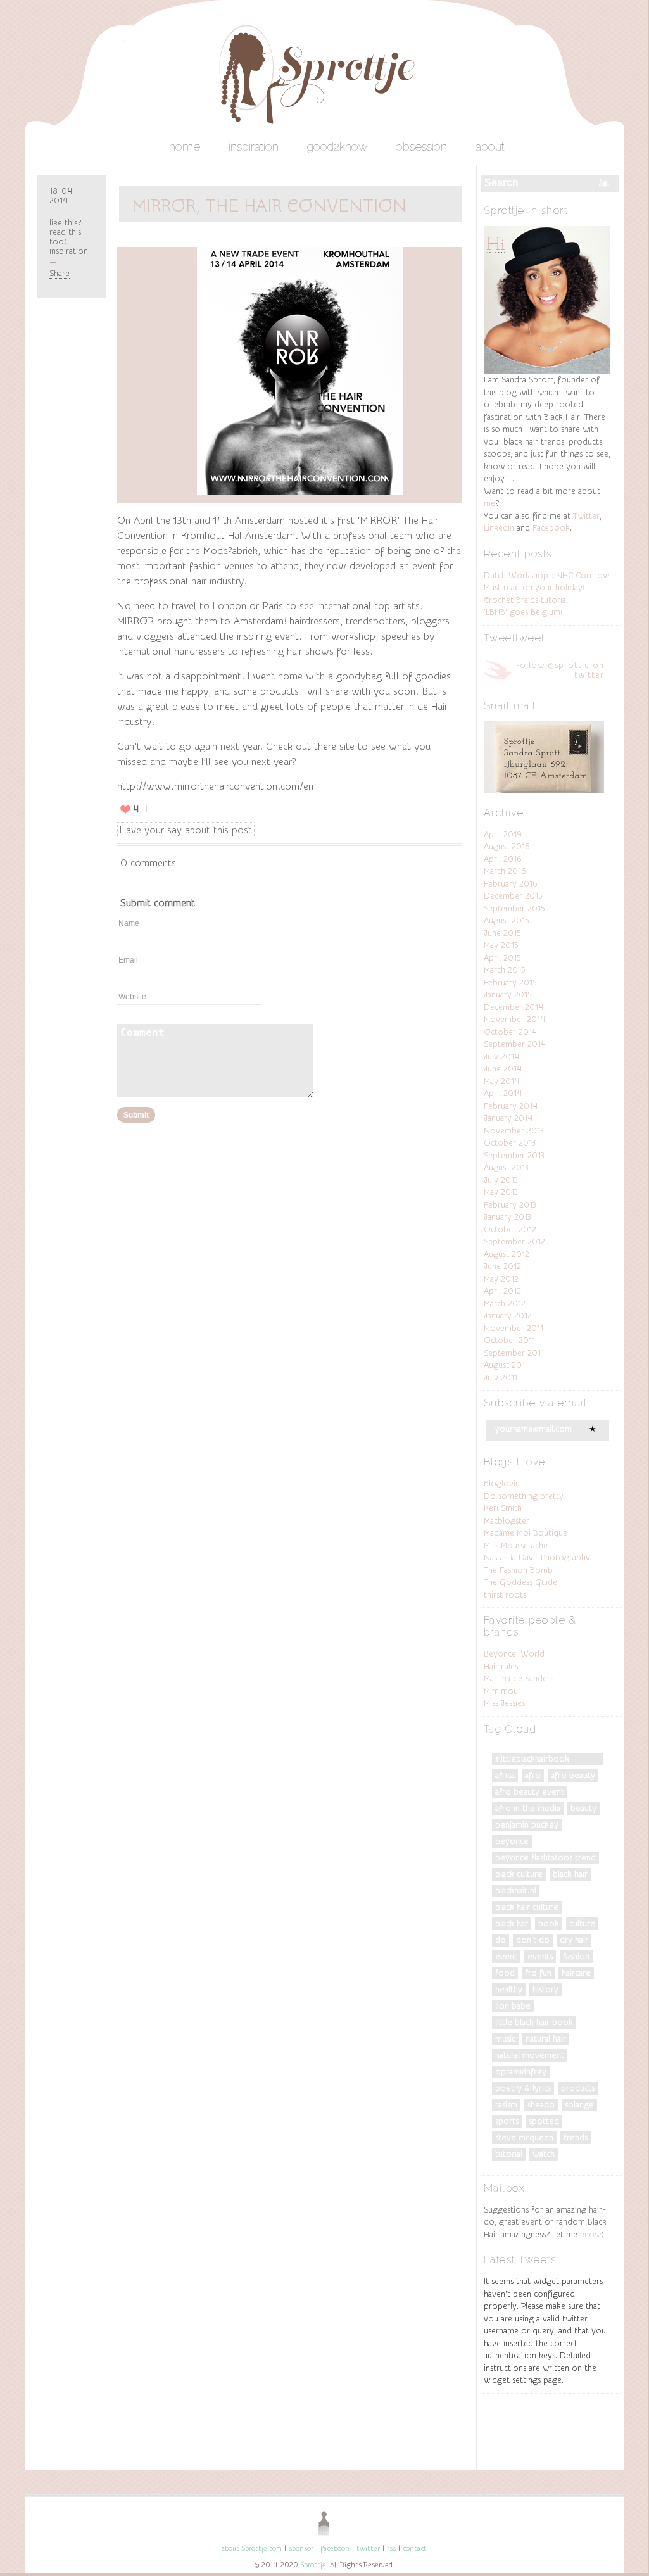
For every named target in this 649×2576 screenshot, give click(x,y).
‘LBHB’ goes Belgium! (523, 612)
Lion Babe (513, 2006)
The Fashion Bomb (518, 1570)
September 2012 (514, 1241)
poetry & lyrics (523, 2088)
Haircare (576, 1973)
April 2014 (503, 1093)
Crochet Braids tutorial (526, 600)
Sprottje (313, 2565)
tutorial (509, 2154)
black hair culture (527, 1907)
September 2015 (514, 908)
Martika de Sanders (519, 1678)
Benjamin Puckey (527, 1825)
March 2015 (505, 970)
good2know (337, 147)
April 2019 (503, 834)
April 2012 (502, 1291)
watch (544, 2154)
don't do (533, 1940)
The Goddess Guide (520, 1582)
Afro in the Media (528, 1808)
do (501, 1940)
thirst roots (505, 1595)
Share (60, 273)
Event (506, 1956)
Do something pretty (524, 1496)
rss (391, 2548)
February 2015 (510, 982)
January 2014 (508, 1118)
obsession (421, 147)
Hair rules (501, 1666)
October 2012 (510, 1229)
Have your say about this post (186, 830)
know (590, 2234)
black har (512, 1923)
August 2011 (506, 1365)
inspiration (254, 147)
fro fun (538, 1973)
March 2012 (505, 1304)
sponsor (301, 2548)
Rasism (506, 2105)
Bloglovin (502, 1483)
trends (576, 2137)
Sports (507, 2121)
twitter (368, 2548)
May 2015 (501, 945)
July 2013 (501, 1180)
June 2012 (502, 1266)
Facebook (551, 528)
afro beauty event (530, 1792)
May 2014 (501, 1081)
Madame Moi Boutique (526, 1533)
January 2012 (508, 1316)
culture (582, 1923)
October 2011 (509, 1340)
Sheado (541, 2105)
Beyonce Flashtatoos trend (545, 1858)
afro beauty (573, 1775)
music (505, 2039)
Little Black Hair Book (534, 2022)
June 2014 (503, 1069)
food (505, 1973)
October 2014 (510, 1032)
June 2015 (502, 933)
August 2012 (507, 1254)
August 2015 (507, 920)
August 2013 (506, 1167)
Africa (505, 1775)
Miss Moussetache (516, 1545)
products (578, 2088)
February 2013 (510, 1205)
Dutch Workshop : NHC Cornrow (546, 575)
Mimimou (501, 1691)
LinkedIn (499, 528)
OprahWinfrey (521, 2072)
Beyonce (512, 1841)
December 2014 (514, 1007)
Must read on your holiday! (534, 587)
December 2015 (513, 896)
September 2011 (514, 1353)
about (490, 147)
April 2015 (502, 958)
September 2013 (514, 1155)
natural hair (546, 2039)
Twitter (586, 516)
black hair (570, 1874)
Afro (533, 1775)
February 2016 (511, 884)
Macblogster (507, 1521)
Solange (579, 2105)
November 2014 (514, 1019)
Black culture (519, 1874)
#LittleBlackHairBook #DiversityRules (532, 1760)
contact (415, 2548)
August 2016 (507, 846)
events (540, 1956)
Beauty (583, 1808)
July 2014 (501, 1057)
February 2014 (511, 1106)
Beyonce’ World (514, 1654)
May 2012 (501, 1279)
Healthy (509, 1989)
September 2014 (515, 1044)
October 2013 (510, 1143)
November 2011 (514, 1328)
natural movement (530, 2055)
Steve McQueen (524, 2137)
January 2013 (507, 1217)
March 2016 (505, 871)
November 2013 (514, 1131)
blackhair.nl (516, 1891)
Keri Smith (503, 1508)
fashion (576, 1956)
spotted (544, 2121)
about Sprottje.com (252, 2548)
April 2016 (503, 859)
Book (549, 1923)
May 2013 (501, 1192)
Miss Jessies (504, 1703)
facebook (335, 2548)
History (545, 1989)
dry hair (574, 1940)
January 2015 (508, 994)
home (185, 147)
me (489, 503)
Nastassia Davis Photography (537, 1557)
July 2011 (501, 1378)
